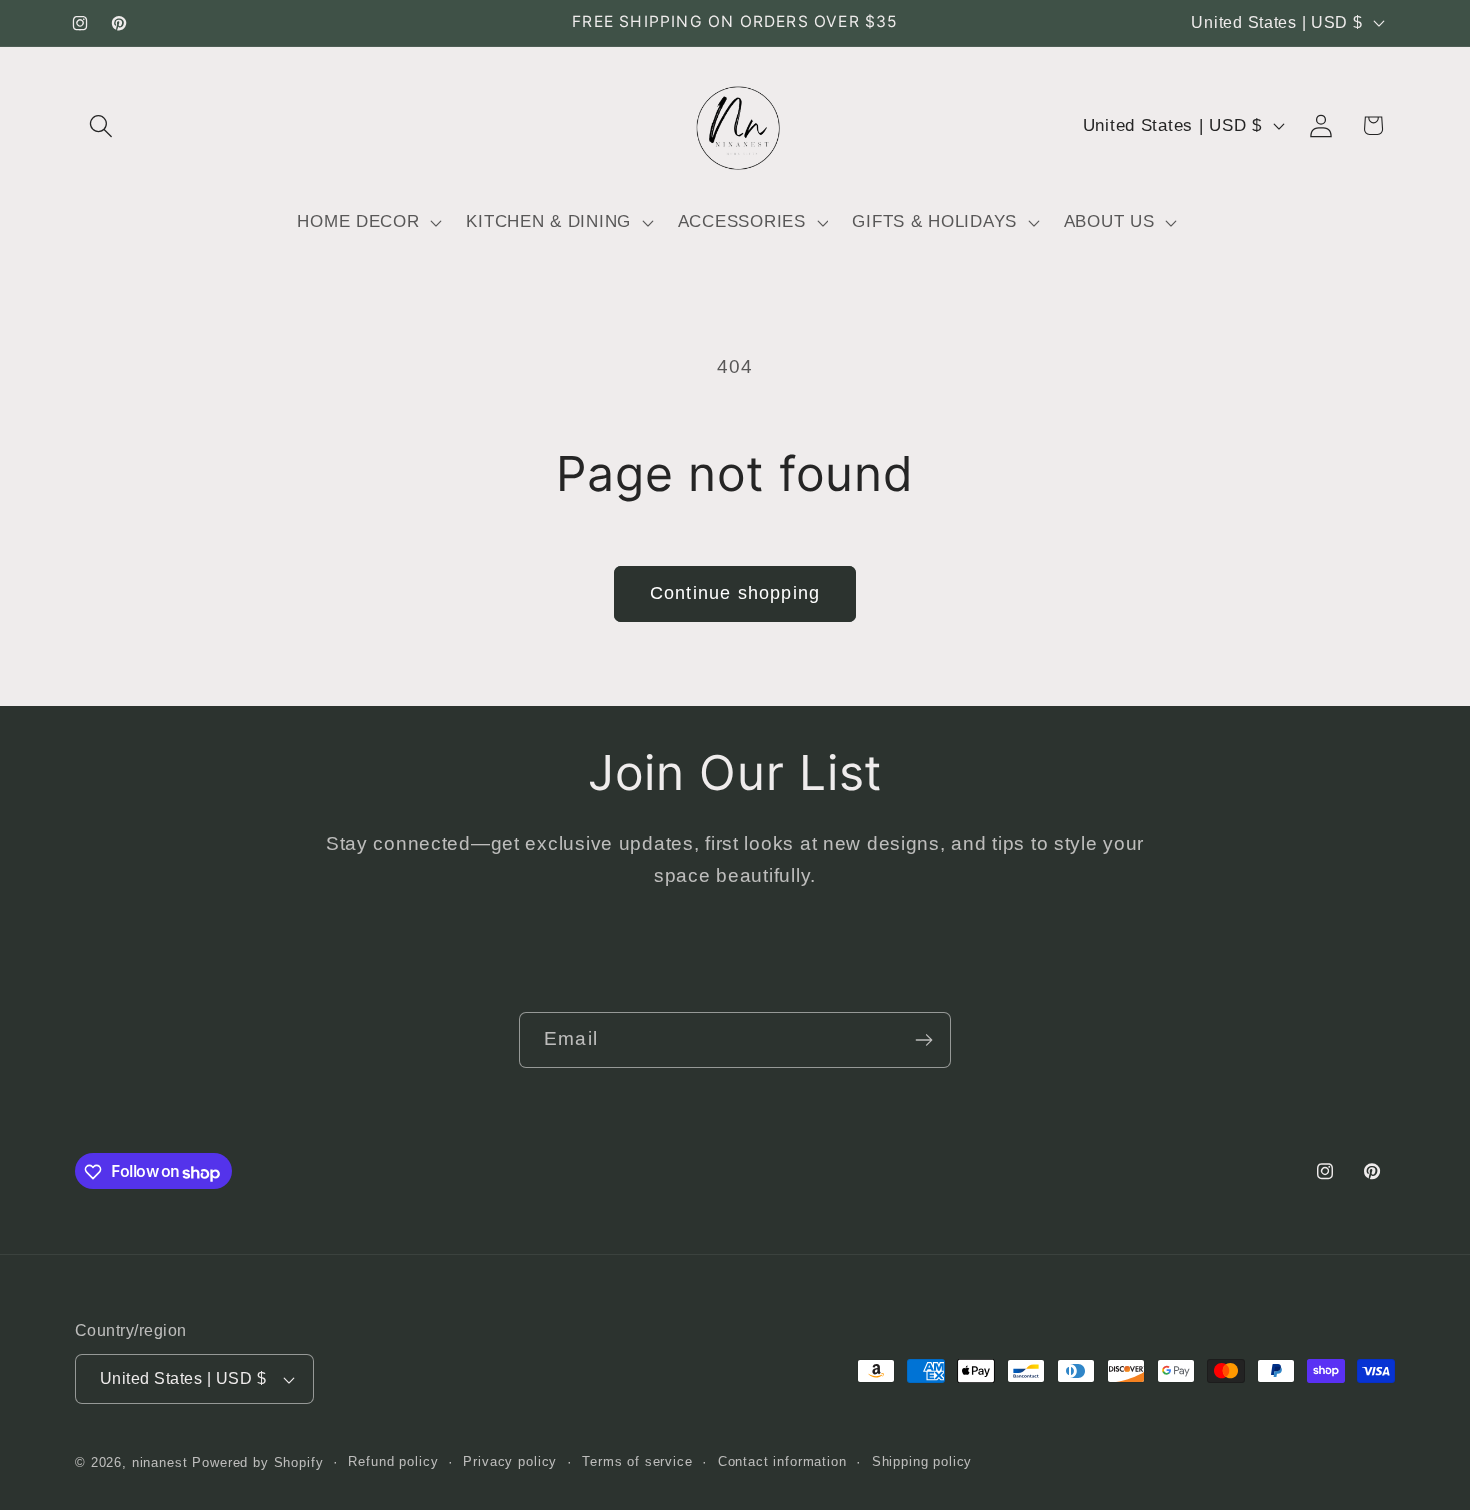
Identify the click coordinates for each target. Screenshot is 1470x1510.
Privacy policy (510, 1461)
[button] (101, 125)
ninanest (160, 1462)
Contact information (782, 1461)
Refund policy (393, 1461)
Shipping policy (922, 1461)
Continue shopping (735, 593)
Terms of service (637, 1461)
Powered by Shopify (257, 1462)
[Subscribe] (923, 1040)
